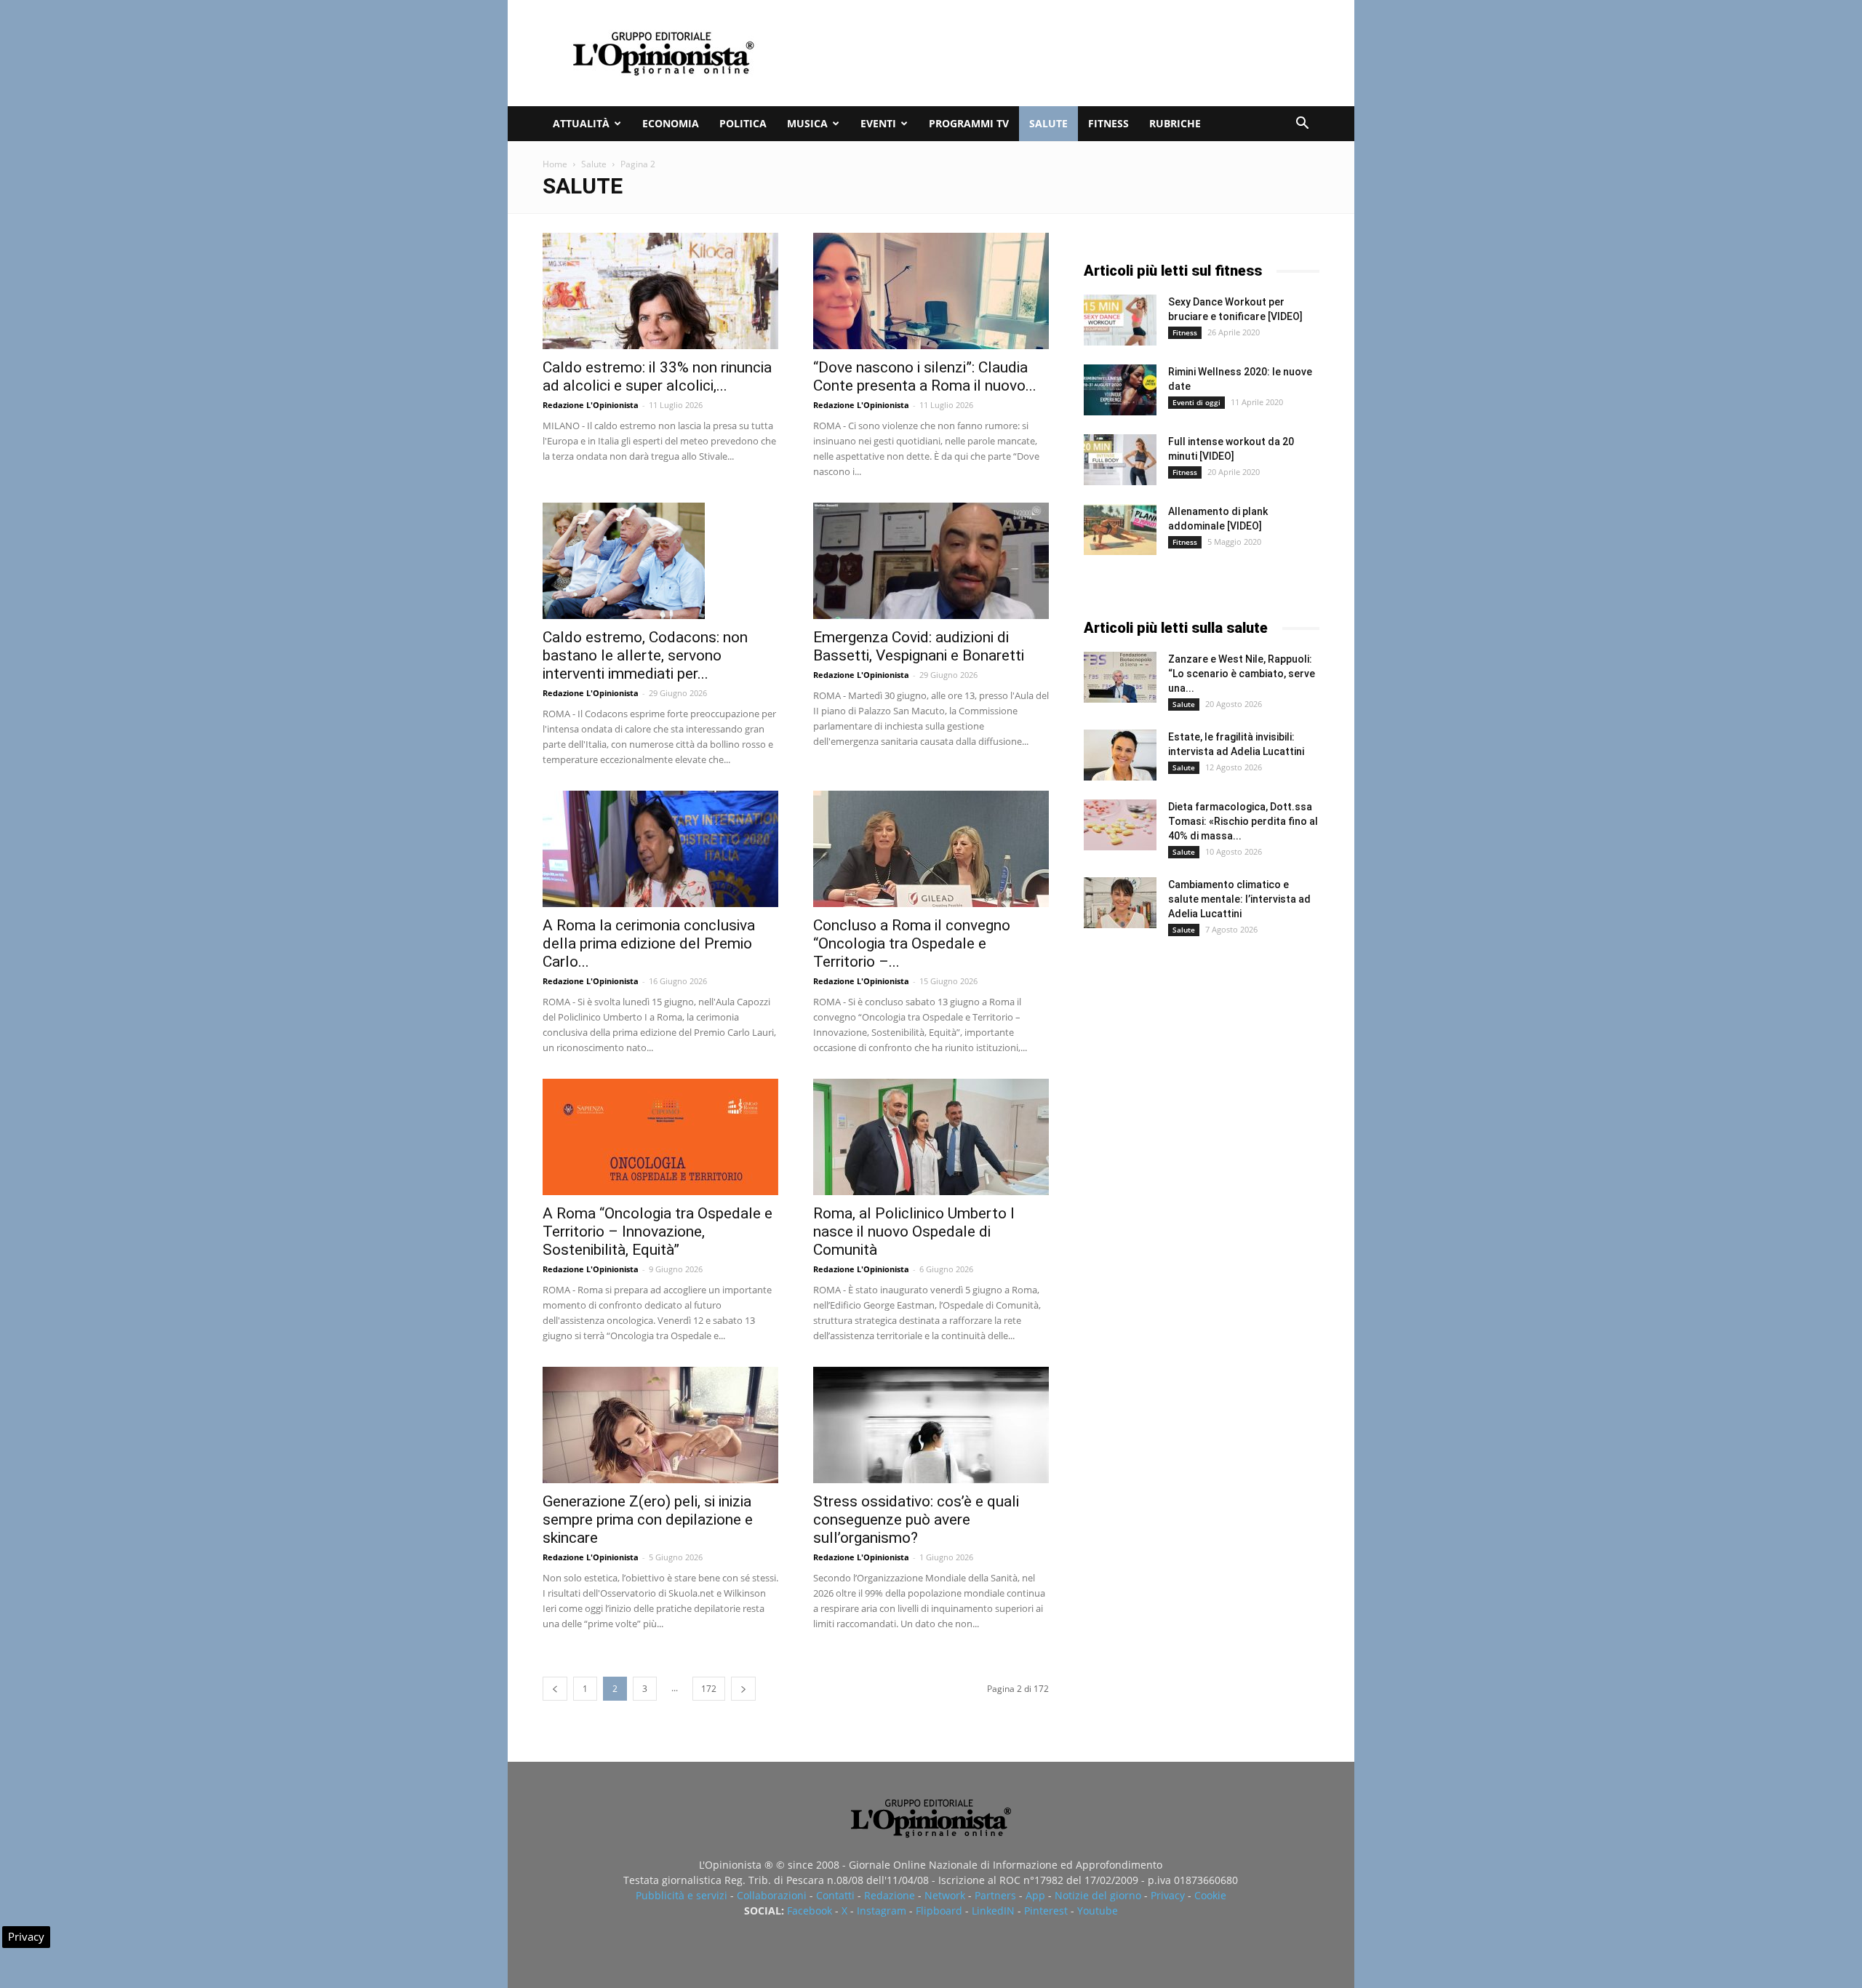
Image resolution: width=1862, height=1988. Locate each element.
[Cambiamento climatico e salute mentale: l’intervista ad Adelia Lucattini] (1120, 903)
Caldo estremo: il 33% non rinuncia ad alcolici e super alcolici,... (657, 376)
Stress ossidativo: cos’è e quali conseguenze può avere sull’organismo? (916, 1520)
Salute (1048, 123)
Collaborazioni (772, 1895)
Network (945, 1895)
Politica (743, 123)
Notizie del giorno (1098, 1895)
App (1035, 1895)
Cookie (1210, 1895)
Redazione (890, 1895)
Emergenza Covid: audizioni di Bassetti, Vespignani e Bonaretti (919, 646)
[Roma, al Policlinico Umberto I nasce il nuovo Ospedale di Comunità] (931, 1137)
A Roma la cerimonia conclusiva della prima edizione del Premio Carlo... (649, 943)
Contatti (835, 1895)
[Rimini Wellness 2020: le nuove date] (1120, 390)
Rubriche (1175, 123)
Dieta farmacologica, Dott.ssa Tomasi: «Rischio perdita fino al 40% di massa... (1243, 821)
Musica (807, 123)
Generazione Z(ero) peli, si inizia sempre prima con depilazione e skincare (648, 1520)
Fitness (1108, 123)
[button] (1302, 125)
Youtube (1098, 1911)
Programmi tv (969, 123)
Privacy (1168, 1895)
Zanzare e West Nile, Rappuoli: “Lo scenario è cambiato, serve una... (1242, 674)
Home (555, 164)
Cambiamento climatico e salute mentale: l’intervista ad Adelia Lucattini (1239, 899)
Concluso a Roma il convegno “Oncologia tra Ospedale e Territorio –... (912, 943)
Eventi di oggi (1196, 402)
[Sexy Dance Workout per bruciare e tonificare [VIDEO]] (1120, 320)
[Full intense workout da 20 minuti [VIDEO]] (1120, 460)
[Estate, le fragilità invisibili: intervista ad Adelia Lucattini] (1120, 755)
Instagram (882, 1911)
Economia (671, 123)
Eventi (878, 123)
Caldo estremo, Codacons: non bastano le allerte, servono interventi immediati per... (645, 655)
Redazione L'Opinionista (591, 405)
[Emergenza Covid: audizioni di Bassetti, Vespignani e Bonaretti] (931, 561)
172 (709, 1689)
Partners (995, 1895)
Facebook (810, 1911)
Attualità (581, 123)
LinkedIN (993, 1911)
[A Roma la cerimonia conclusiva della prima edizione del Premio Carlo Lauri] (660, 849)
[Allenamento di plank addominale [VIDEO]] (1120, 530)
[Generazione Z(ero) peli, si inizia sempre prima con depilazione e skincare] (660, 1425)
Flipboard (939, 1911)
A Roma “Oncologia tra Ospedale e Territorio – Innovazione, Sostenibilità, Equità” (658, 1231)
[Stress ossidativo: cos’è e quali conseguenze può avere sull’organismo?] (931, 1425)
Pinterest (1046, 1911)
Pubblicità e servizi (682, 1895)
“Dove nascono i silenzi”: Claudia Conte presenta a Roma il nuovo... (925, 376)
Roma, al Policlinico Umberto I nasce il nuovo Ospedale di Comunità (914, 1231)
